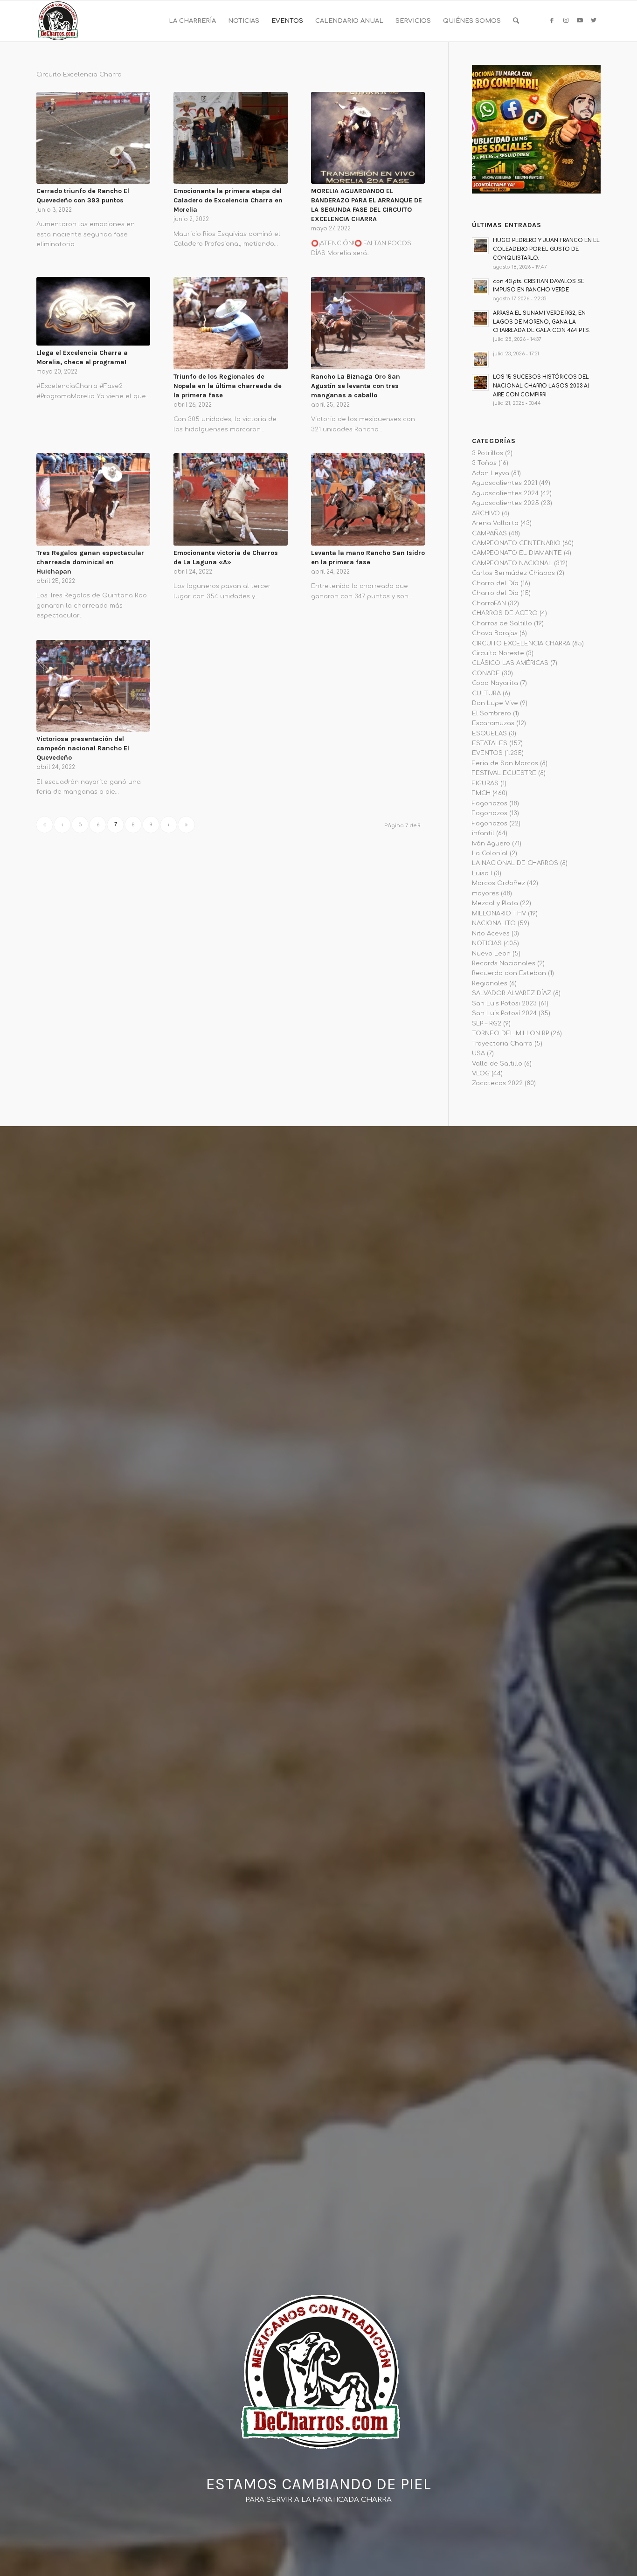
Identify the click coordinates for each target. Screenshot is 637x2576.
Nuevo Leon (491, 954)
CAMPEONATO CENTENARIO (516, 543)
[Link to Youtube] (580, 21)
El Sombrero (492, 713)
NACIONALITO (494, 923)
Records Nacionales (504, 963)
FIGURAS (485, 783)
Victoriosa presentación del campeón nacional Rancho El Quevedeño (83, 748)
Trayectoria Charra (502, 1044)
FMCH (481, 793)
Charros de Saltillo (502, 623)
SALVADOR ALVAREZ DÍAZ (512, 993)
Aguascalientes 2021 (505, 483)
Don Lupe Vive (495, 703)
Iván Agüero (491, 844)
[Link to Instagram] (566, 21)
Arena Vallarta (495, 523)
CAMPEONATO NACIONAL (512, 563)
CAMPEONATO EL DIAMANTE (517, 553)
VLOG (481, 1073)
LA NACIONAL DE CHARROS (515, 863)
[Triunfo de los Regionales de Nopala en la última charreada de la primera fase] (230, 323)
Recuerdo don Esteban (509, 973)
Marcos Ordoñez (499, 883)
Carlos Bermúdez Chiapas (513, 573)
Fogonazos (490, 803)
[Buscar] (516, 21)
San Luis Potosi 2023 (504, 1004)
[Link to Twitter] (594, 21)
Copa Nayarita (495, 683)
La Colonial (490, 853)
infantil (483, 833)
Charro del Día (495, 583)
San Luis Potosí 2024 (504, 1013)
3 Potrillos (488, 453)
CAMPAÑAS (489, 533)
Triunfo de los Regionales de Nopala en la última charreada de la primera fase (228, 386)
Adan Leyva (491, 473)
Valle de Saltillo (497, 1064)
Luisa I (482, 873)
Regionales (490, 983)
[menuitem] (192, 21)
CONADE (486, 673)
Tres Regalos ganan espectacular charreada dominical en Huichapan (90, 562)
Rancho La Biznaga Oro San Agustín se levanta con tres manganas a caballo (356, 386)
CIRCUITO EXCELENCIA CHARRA (521, 644)
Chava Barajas (495, 633)
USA (478, 1053)
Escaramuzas (493, 723)
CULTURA (486, 693)
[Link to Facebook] (552, 21)
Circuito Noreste (498, 653)
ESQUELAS (489, 734)
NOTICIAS (487, 943)
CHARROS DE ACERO (505, 613)
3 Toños (484, 463)
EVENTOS (487, 753)
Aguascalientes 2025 (505, 503)
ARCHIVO (486, 513)
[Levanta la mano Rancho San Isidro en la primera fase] (368, 499)
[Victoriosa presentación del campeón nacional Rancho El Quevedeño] (93, 686)
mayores (485, 893)
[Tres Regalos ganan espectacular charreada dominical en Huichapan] (93, 499)
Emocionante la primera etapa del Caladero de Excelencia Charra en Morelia (228, 200)
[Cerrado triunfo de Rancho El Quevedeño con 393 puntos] (93, 138)
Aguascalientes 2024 (505, 493)
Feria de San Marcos (505, 763)
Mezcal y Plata (495, 903)
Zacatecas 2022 (497, 1083)
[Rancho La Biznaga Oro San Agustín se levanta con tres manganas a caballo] (368, 323)
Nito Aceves (491, 934)
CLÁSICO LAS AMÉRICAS (510, 663)
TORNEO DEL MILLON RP (510, 1033)
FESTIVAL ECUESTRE (504, 773)
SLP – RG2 (487, 1024)
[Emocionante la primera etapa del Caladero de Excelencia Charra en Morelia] (230, 138)
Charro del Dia (495, 593)
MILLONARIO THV (499, 914)
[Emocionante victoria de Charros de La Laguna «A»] (230, 499)
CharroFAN (489, 603)
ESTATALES (490, 743)
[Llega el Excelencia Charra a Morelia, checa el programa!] (93, 311)
